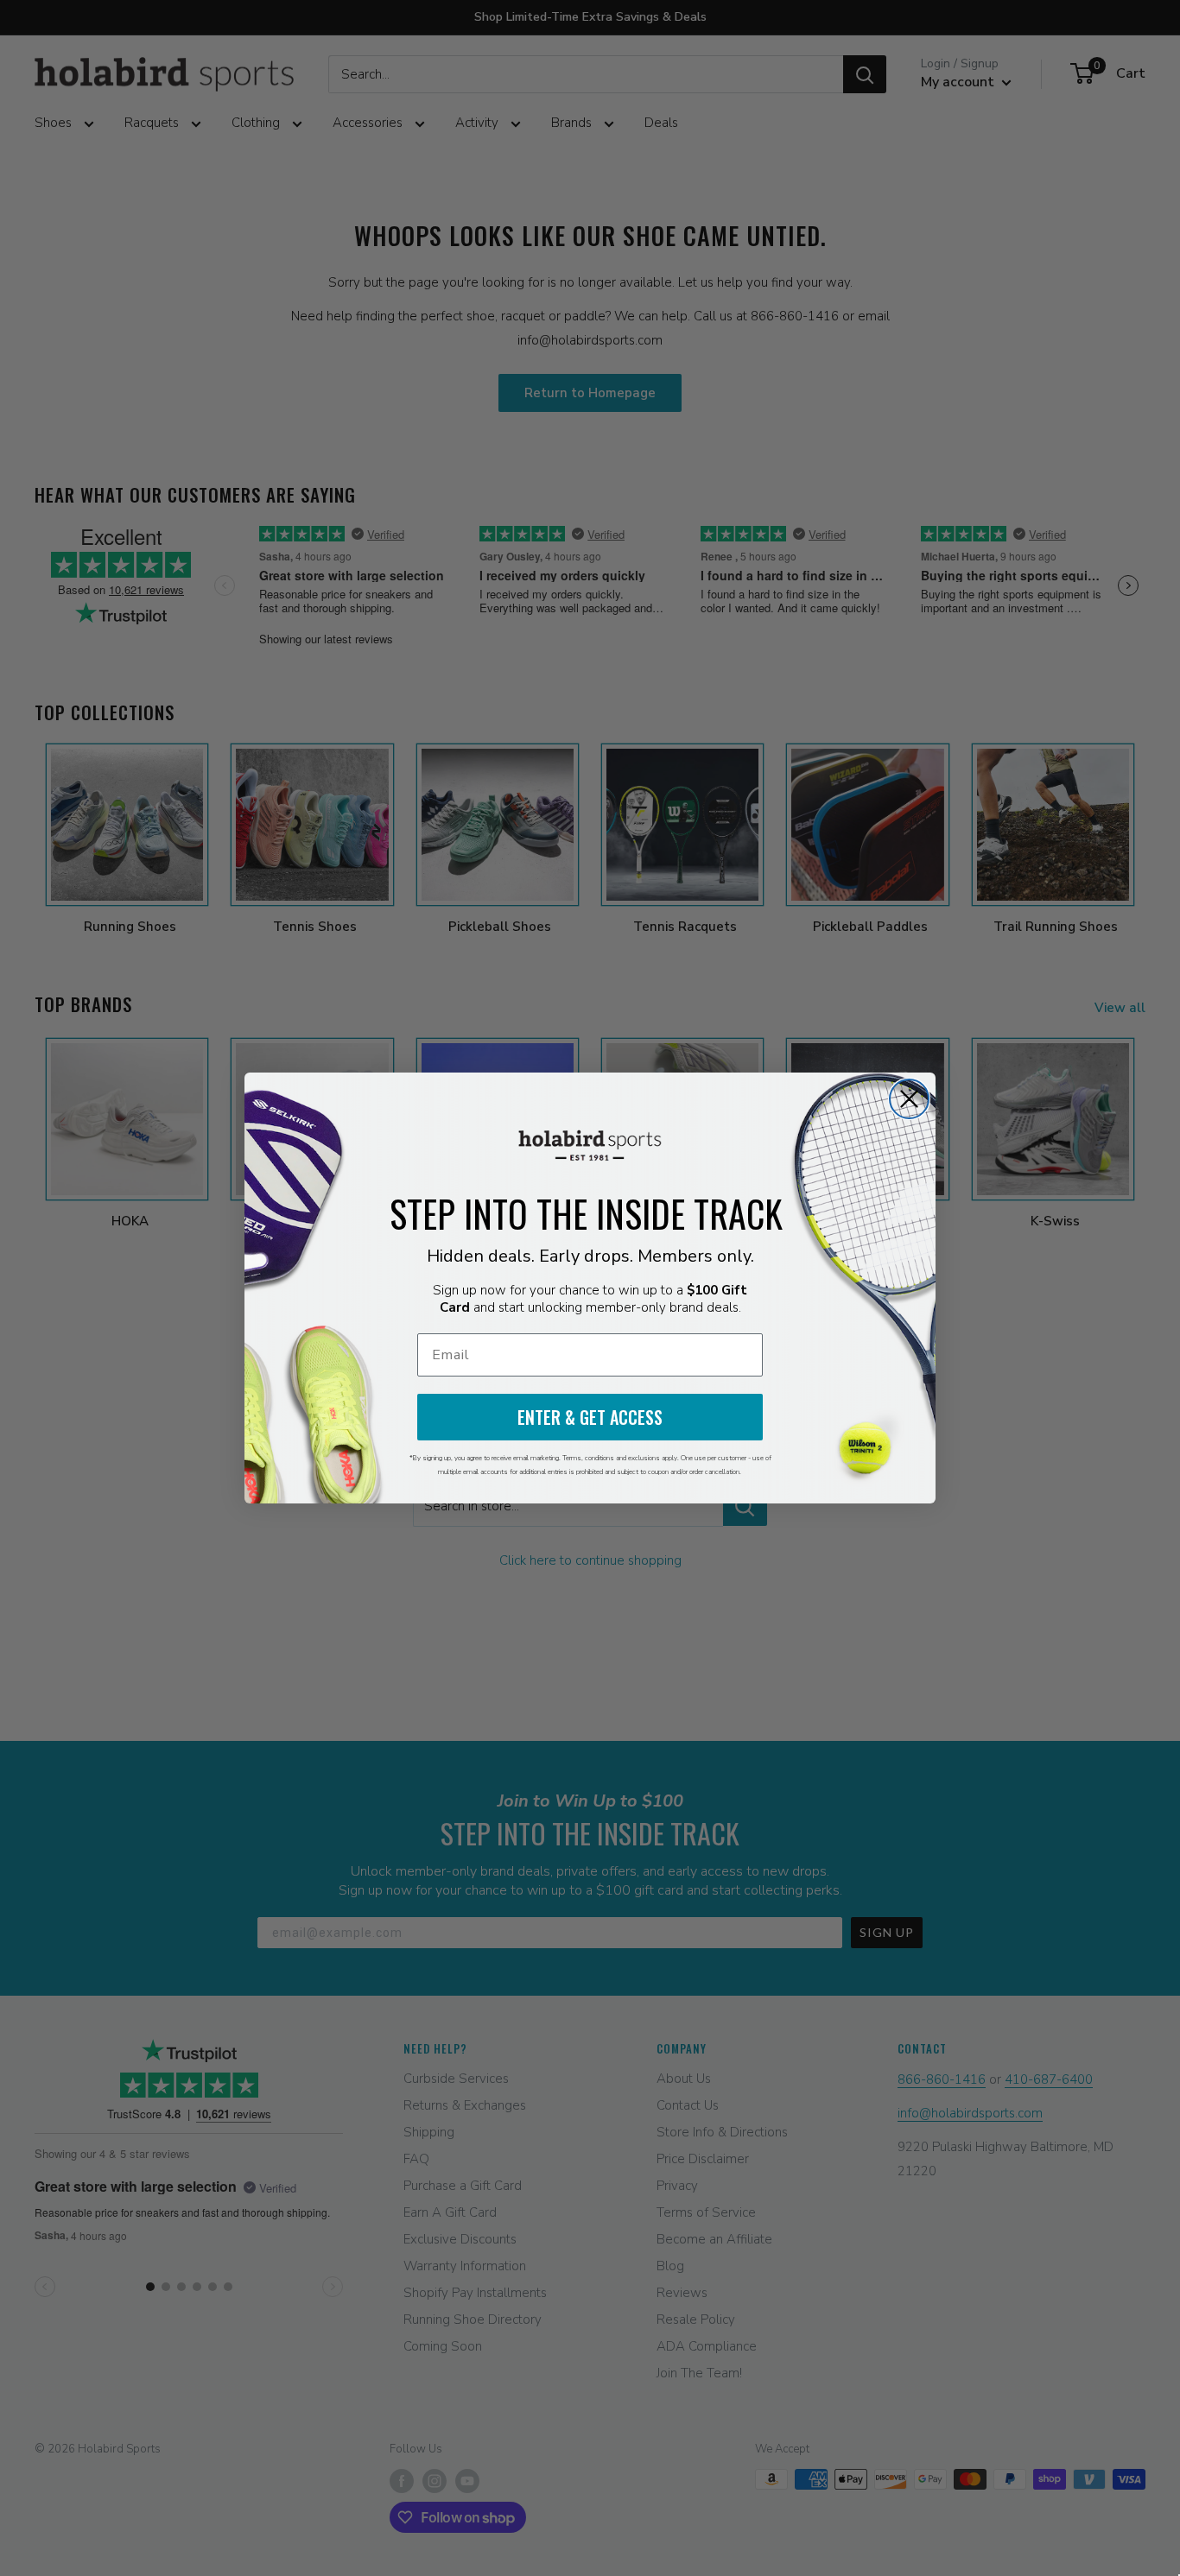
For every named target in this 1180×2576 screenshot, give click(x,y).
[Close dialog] (909, 1099)
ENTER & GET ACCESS (590, 1417)
